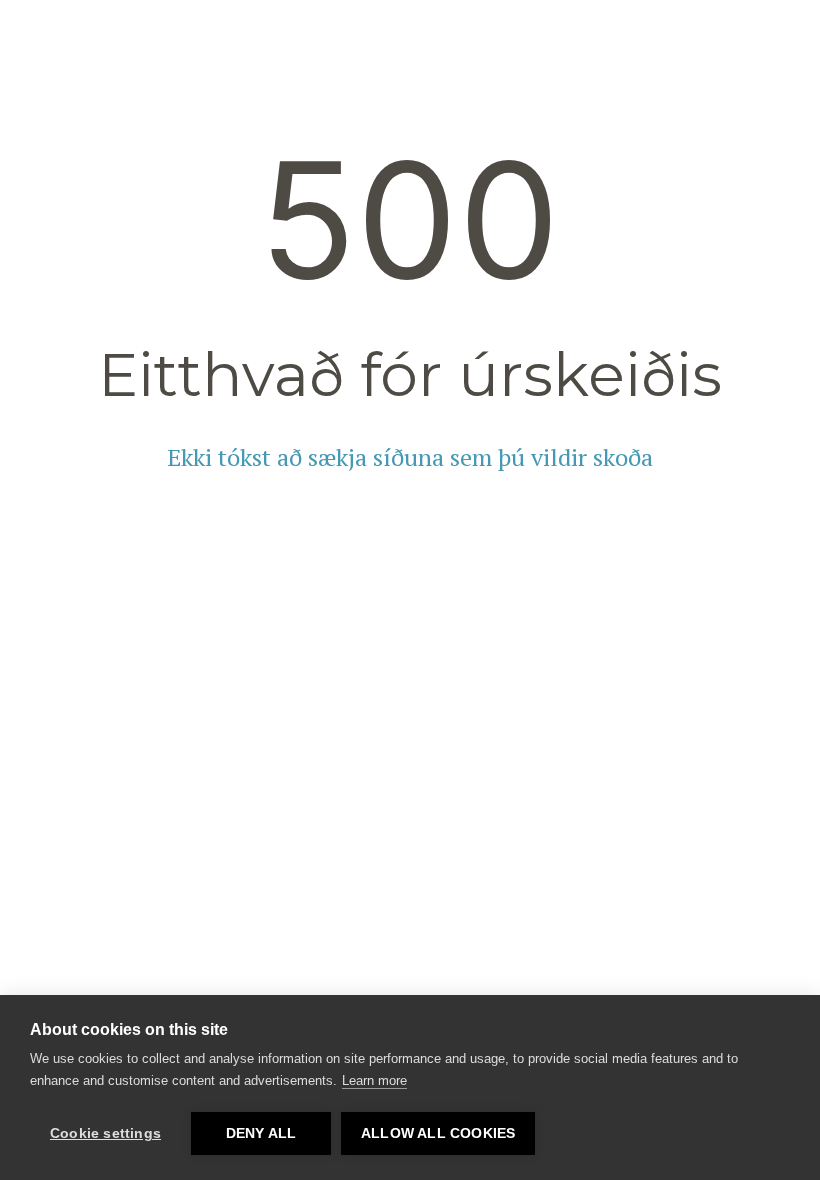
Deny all (261, 1133)
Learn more (374, 1080)
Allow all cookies (438, 1133)
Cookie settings (105, 1133)
